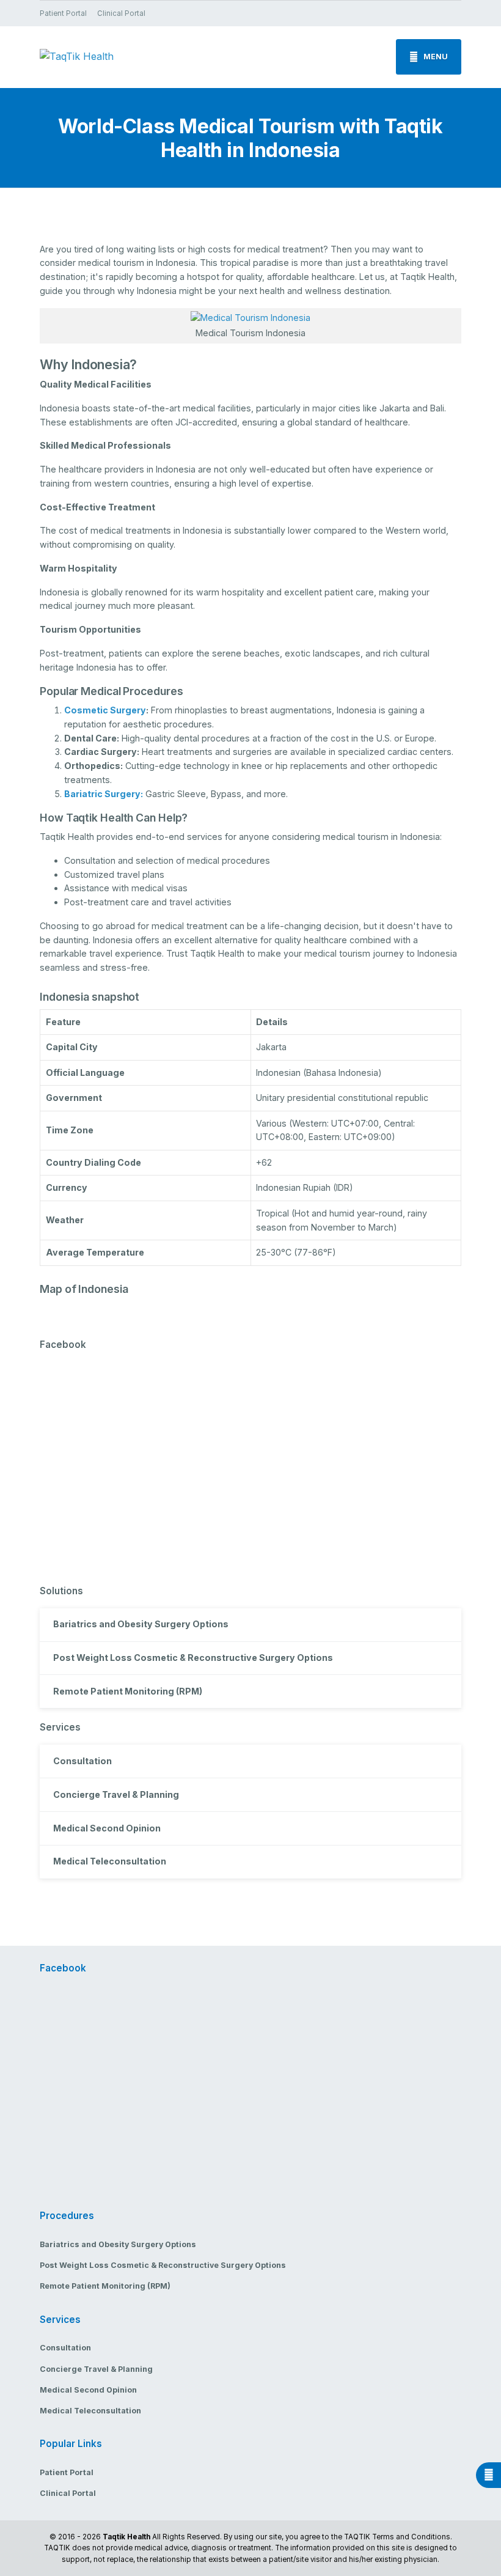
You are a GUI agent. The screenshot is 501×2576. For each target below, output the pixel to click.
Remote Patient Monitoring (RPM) (128, 1691)
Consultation (82, 1761)
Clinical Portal (121, 13)
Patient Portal (63, 13)
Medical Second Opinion (107, 1828)
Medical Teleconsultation (110, 1861)
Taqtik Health (126, 2537)
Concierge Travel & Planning (116, 1794)
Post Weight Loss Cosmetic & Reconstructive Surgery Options (193, 1658)
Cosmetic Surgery (105, 710)
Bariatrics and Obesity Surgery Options (141, 1624)
